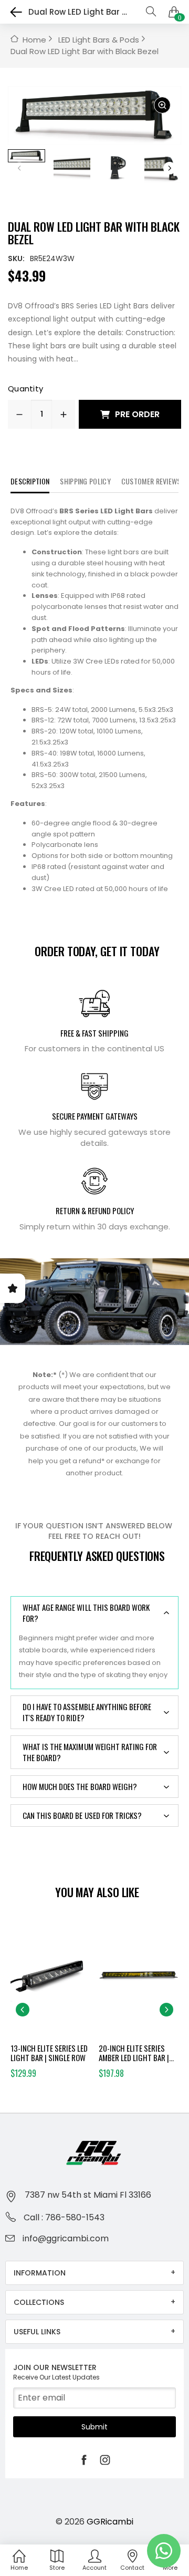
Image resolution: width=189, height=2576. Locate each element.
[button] (170, 168)
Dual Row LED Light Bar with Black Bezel (85, 51)
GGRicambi (110, 2522)
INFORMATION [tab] (40, 2273)
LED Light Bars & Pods (99, 40)
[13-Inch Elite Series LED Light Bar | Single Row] (51, 1980)
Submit (94, 2427)
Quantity (25, 389)
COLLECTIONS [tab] (39, 2302)
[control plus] (64, 414)
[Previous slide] (23, 2010)
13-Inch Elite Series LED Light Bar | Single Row (49, 2053)
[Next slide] (166, 2010)
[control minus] (19, 414)
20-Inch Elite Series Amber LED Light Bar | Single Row (134, 2053)
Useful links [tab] (37, 2332)
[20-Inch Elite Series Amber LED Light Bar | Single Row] (139, 1980)
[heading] (94, 700)
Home (34, 40)
